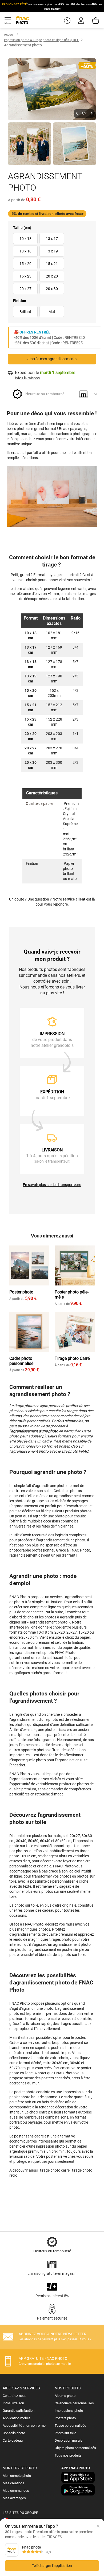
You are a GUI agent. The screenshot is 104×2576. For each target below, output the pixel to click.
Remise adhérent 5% (52, 2296)
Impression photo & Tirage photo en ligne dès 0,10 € (41, 40)
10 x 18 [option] (25, 239)
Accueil (9, 35)
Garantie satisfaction (19, 2411)
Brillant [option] (25, 312)
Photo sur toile (65, 2433)
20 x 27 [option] (25, 289)
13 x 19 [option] (52, 251)
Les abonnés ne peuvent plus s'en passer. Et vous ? (55, 2339)
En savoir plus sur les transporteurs (52, 1185)
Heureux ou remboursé (52, 2251)
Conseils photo (14, 2433)
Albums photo (65, 2396)
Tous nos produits (68, 2455)
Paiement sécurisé (52, 2318)
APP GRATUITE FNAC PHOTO (43, 2358)
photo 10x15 (20, 1856)
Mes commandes (16, 2491)
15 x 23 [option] (25, 276)
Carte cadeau (13, 2440)
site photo (70, 1451)
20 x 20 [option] (52, 276)
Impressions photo (69, 2411)
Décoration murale (69, 2440)
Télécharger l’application (52, 2566)
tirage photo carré (55, 2170)
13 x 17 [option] (52, 239)
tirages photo (60, 1939)
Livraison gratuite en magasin (52, 2273)
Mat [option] (52, 312)
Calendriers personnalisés (74, 2403)
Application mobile (17, 2418)
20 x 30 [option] (52, 289)
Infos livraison (13, 2403)
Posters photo (65, 2418)
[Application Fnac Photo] (78, 2482)
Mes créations (13, 2483)
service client (74, 899)
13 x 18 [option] (25, 251)
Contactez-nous (15, 2396)
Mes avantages (14, 2498)
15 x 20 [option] (25, 264)
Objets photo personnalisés (75, 2448)
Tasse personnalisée (70, 2426)
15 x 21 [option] (52, 264)
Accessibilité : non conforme (24, 2426)
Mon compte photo (17, 2476)
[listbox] (52, 264)
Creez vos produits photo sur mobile (45, 2364)
